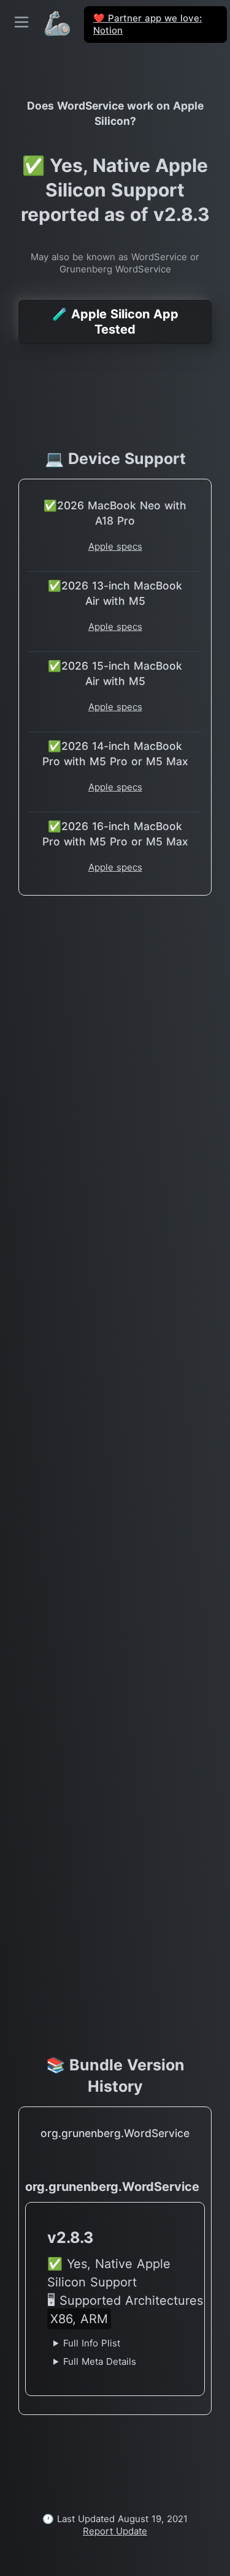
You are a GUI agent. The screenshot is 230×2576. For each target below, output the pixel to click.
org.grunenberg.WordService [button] (115, 2133)
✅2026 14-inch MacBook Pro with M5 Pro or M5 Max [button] (115, 754)
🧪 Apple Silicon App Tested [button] (115, 322)
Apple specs (115, 546)
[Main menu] (21, 22)
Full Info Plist (92, 2343)
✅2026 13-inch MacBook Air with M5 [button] (115, 593)
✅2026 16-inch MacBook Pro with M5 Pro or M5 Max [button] (115, 834)
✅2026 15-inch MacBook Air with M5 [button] (115, 673)
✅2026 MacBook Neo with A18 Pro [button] (115, 513)
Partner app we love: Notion (148, 24)
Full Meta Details (100, 2361)
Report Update (115, 2531)
